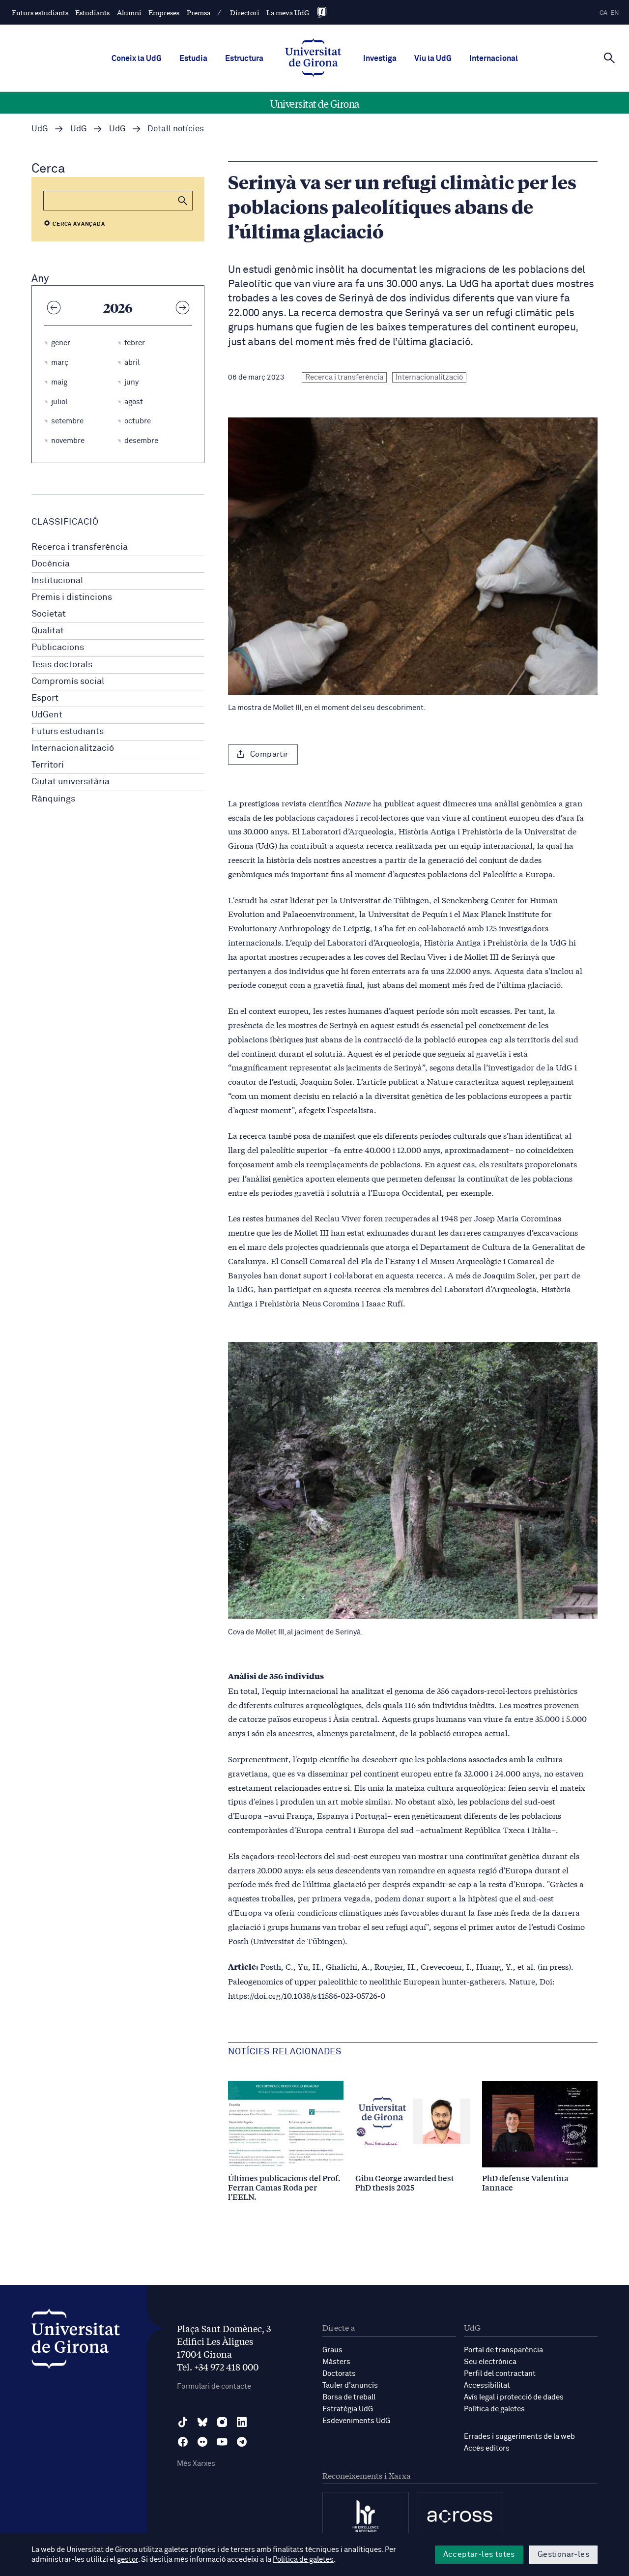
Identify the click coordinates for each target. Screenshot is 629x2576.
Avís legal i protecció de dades (514, 2397)
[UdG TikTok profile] (183, 2422)
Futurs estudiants (40, 12)
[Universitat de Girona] (76, 2341)
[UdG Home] (313, 59)
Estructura (244, 59)
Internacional (494, 59)
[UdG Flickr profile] (202, 2442)
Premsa (199, 12)
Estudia (193, 59)
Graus (332, 2350)
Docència (51, 564)
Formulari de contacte (214, 2386)
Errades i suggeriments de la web (519, 2437)
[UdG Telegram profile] (242, 2442)
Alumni (129, 12)
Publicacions (58, 648)
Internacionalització (73, 748)
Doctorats (339, 2374)
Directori (245, 12)
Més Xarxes (196, 2464)
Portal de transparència (503, 2350)
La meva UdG (288, 12)
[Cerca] (609, 58)
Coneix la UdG (137, 59)
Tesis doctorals (62, 665)
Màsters (336, 2362)
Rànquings (53, 799)
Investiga (380, 59)
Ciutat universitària (71, 782)
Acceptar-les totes (479, 2554)
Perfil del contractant (500, 2374)
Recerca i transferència (80, 547)
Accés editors (487, 2448)
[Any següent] (182, 307)
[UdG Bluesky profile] (202, 2422)
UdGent (47, 715)
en (615, 13)
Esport (45, 698)
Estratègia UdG (348, 2409)
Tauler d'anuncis (350, 2385)
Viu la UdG (433, 59)
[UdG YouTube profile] (222, 2442)
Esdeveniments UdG (356, 2421)
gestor (128, 2560)
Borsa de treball (349, 2397)
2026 (118, 307)
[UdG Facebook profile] (183, 2442)
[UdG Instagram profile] (222, 2422)
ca (603, 13)
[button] (183, 201)
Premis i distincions (72, 597)
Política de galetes (494, 2409)
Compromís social (68, 681)
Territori (48, 765)
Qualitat (48, 631)
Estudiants (92, 12)
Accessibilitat (487, 2385)
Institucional (57, 581)
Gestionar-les (563, 2554)
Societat (49, 614)
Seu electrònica (490, 2362)
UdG (40, 129)
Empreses (164, 12)
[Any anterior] (54, 307)
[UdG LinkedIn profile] (242, 2422)
